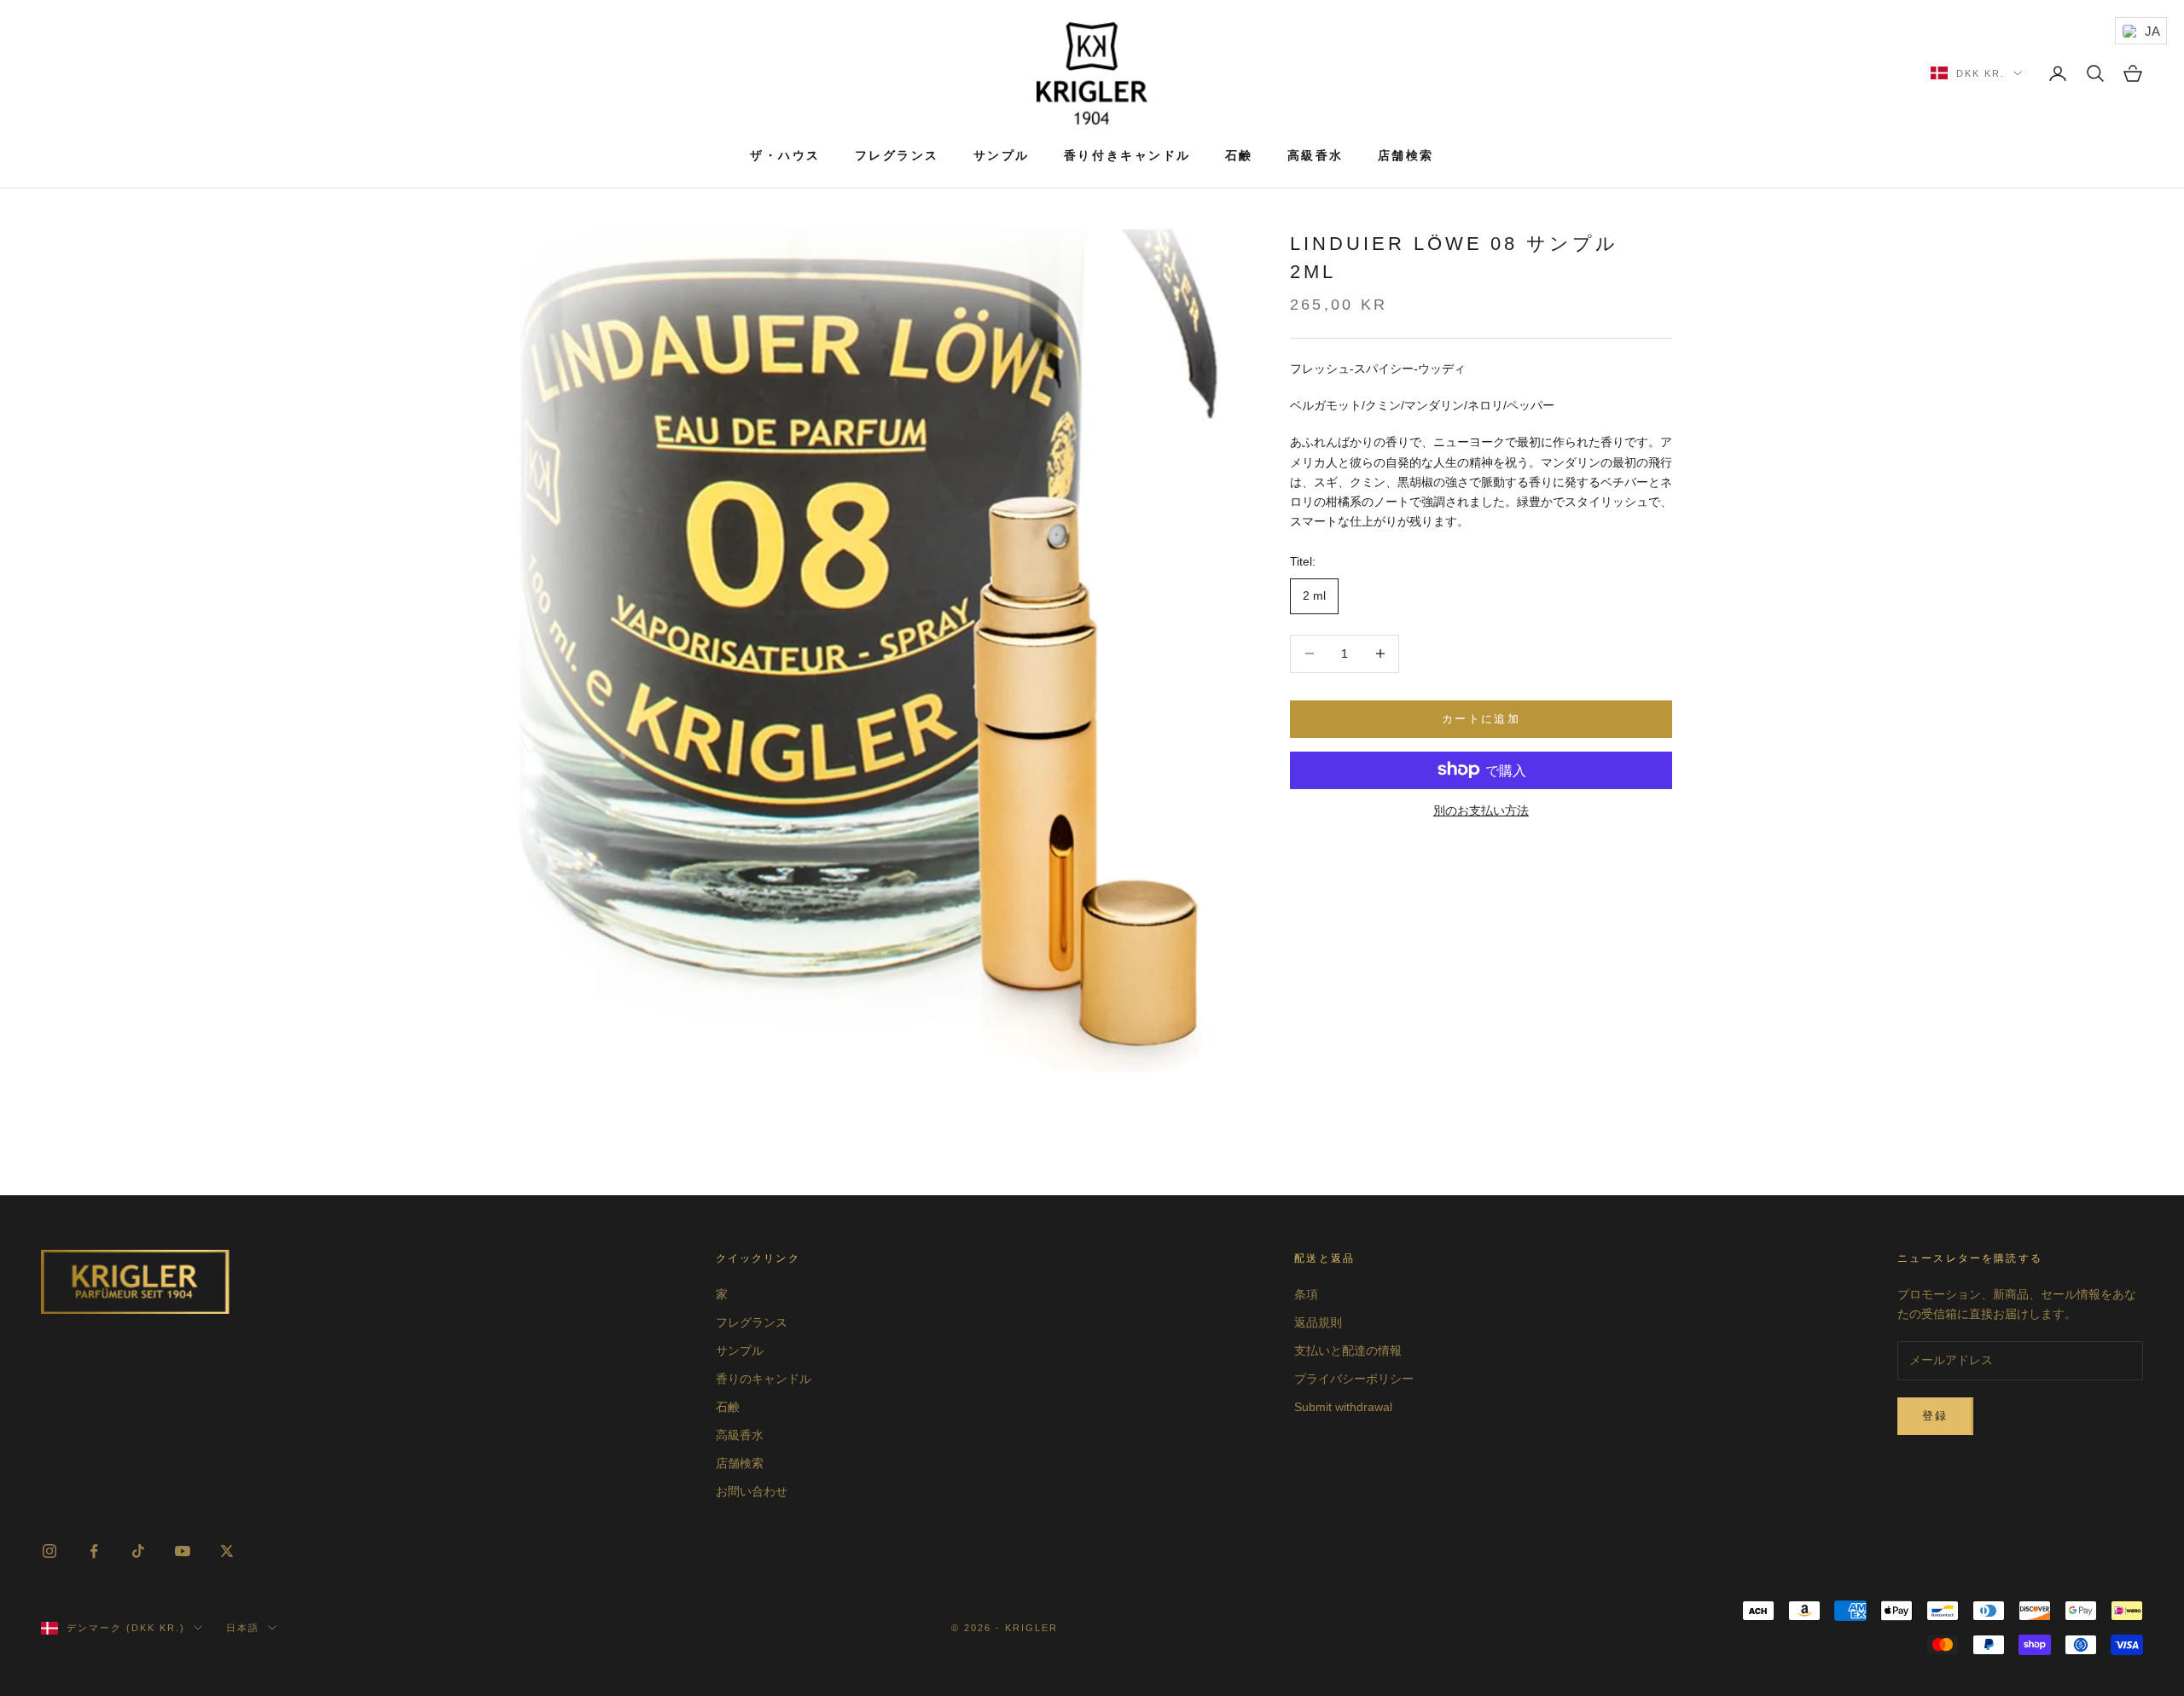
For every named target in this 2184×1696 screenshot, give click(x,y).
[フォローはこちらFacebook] (94, 1551)
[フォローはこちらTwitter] (227, 1551)
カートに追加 (1481, 719)
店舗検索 (1406, 155)
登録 (1935, 1416)
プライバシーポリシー (1354, 1379)
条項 (1306, 1294)
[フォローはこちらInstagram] (49, 1551)
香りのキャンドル (764, 1379)
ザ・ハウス (785, 155)
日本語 (243, 1628)
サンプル (1002, 155)
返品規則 (1318, 1322)
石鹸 (1239, 155)
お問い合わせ (752, 1491)
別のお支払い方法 (1481, 810)
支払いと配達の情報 (1348, 1350)
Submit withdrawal (1343, 1407)
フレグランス (897, 155)
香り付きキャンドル (1127, 155)
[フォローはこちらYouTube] (183, 1551)
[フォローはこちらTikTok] (138, 1551)
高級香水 (1316, 155)
